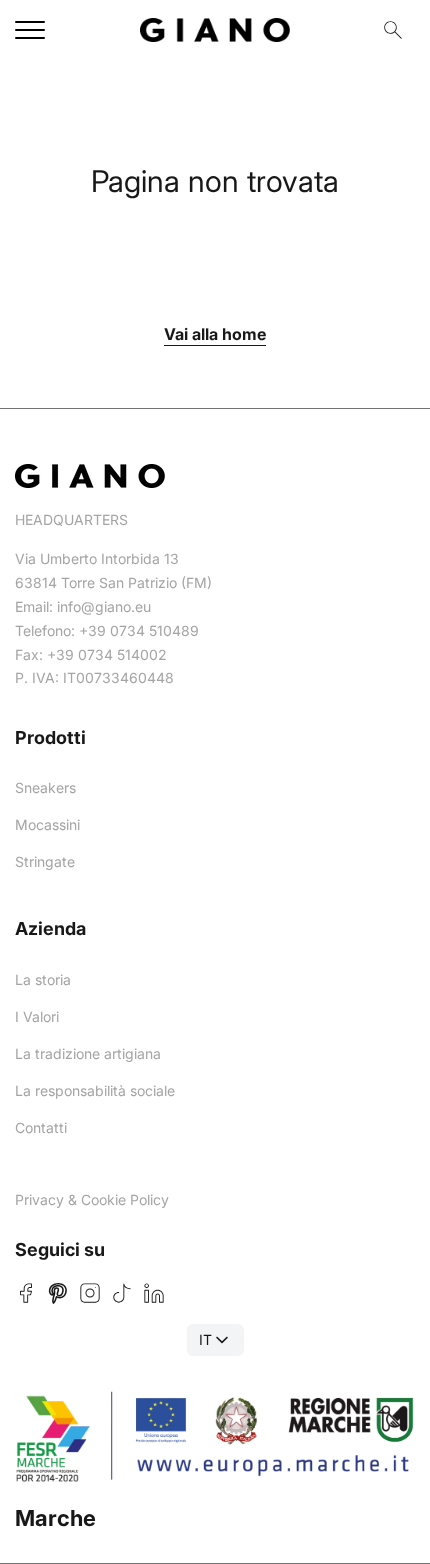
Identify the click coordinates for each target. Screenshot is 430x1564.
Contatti (41, 1127)
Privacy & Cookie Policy (92, 1199)
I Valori (37, 1016)
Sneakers (45, 787)
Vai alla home (215, 334)
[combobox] (215, 1340)
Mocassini (47, 824)
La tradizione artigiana (88, 1053)
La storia (43, 979)
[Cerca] (393, 30)
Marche (55, 1518)
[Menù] (30, 30)
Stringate (45, 861)
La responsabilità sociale (95, 1090)
